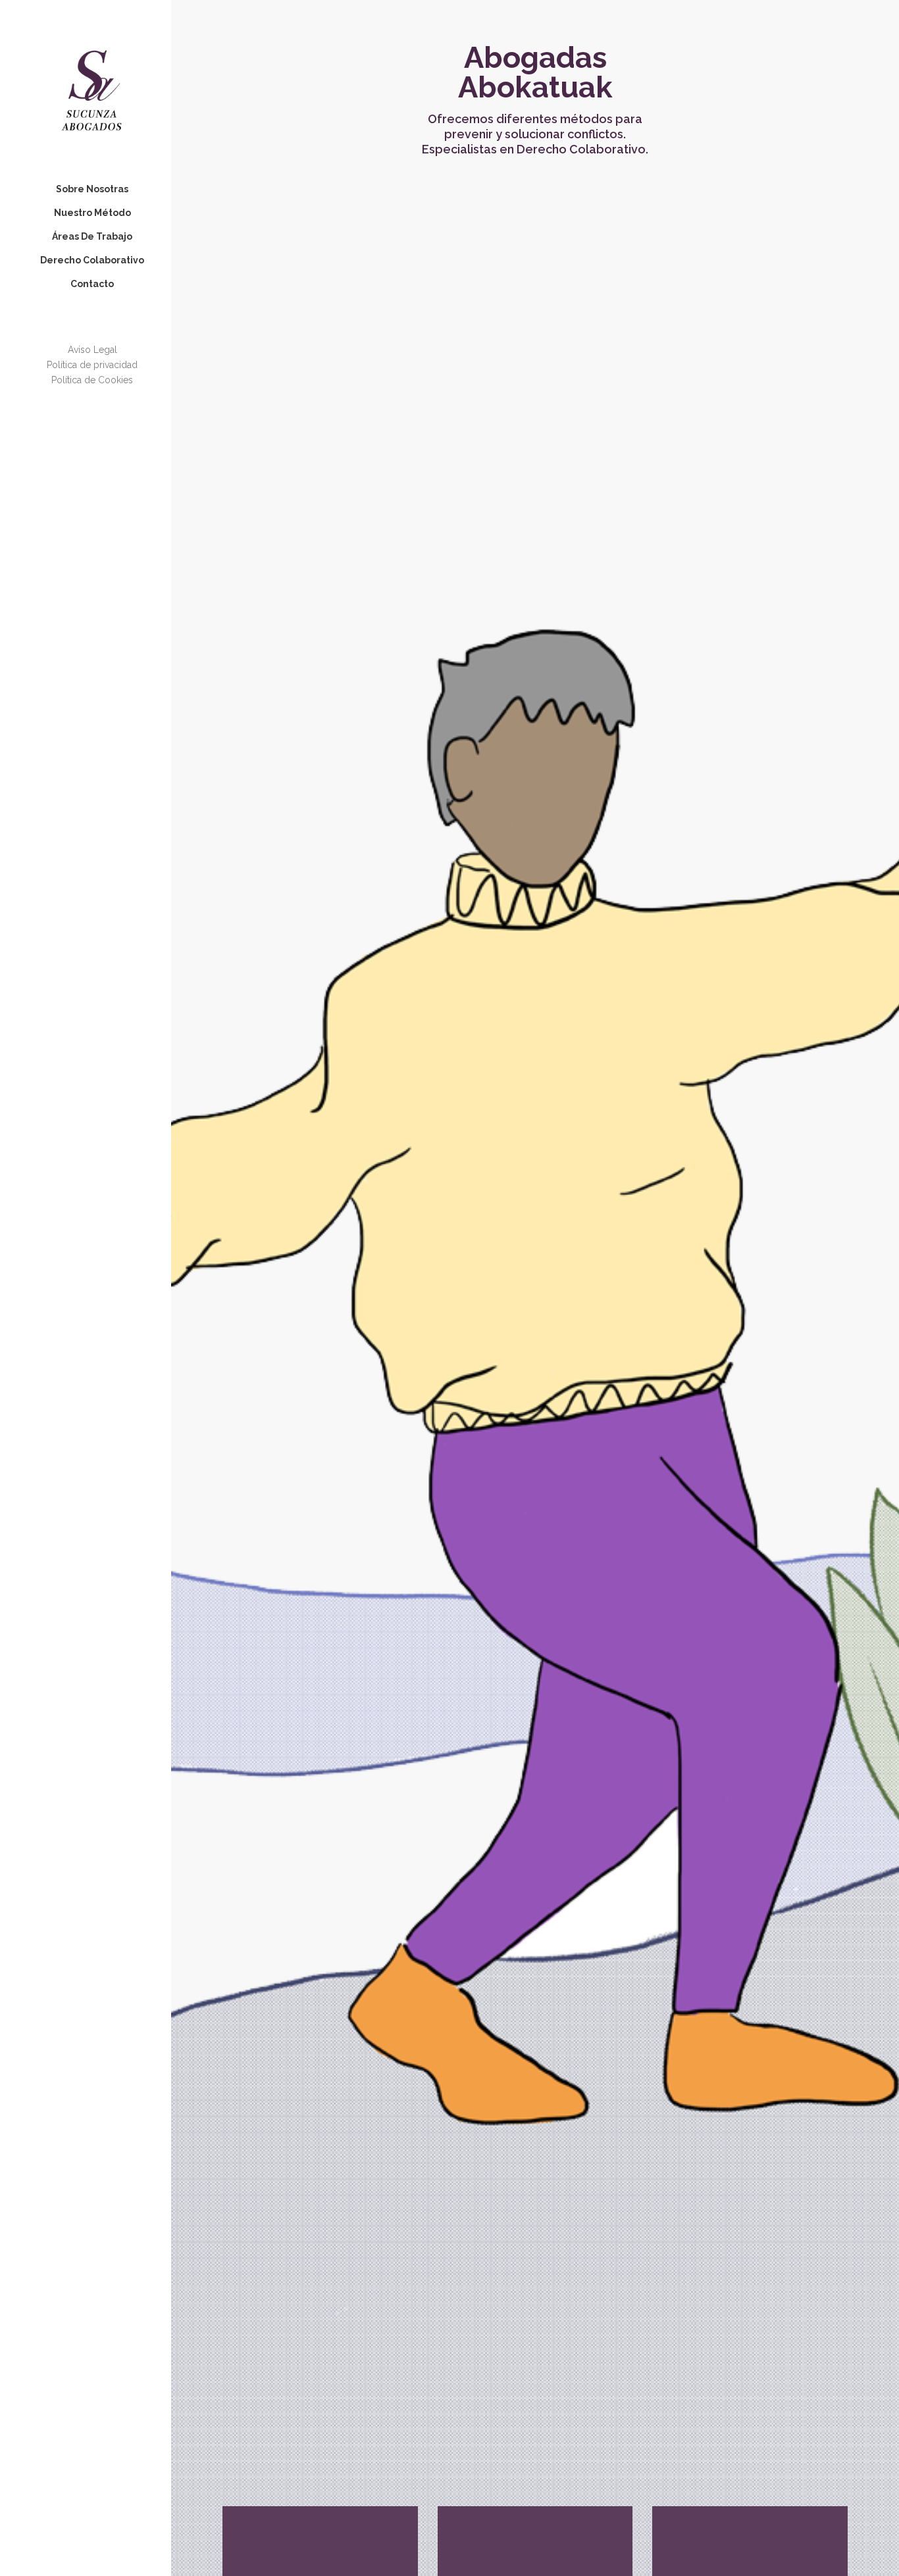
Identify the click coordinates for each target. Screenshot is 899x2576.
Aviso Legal (92, 350)
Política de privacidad (92, 365)
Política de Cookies (92, 380)
